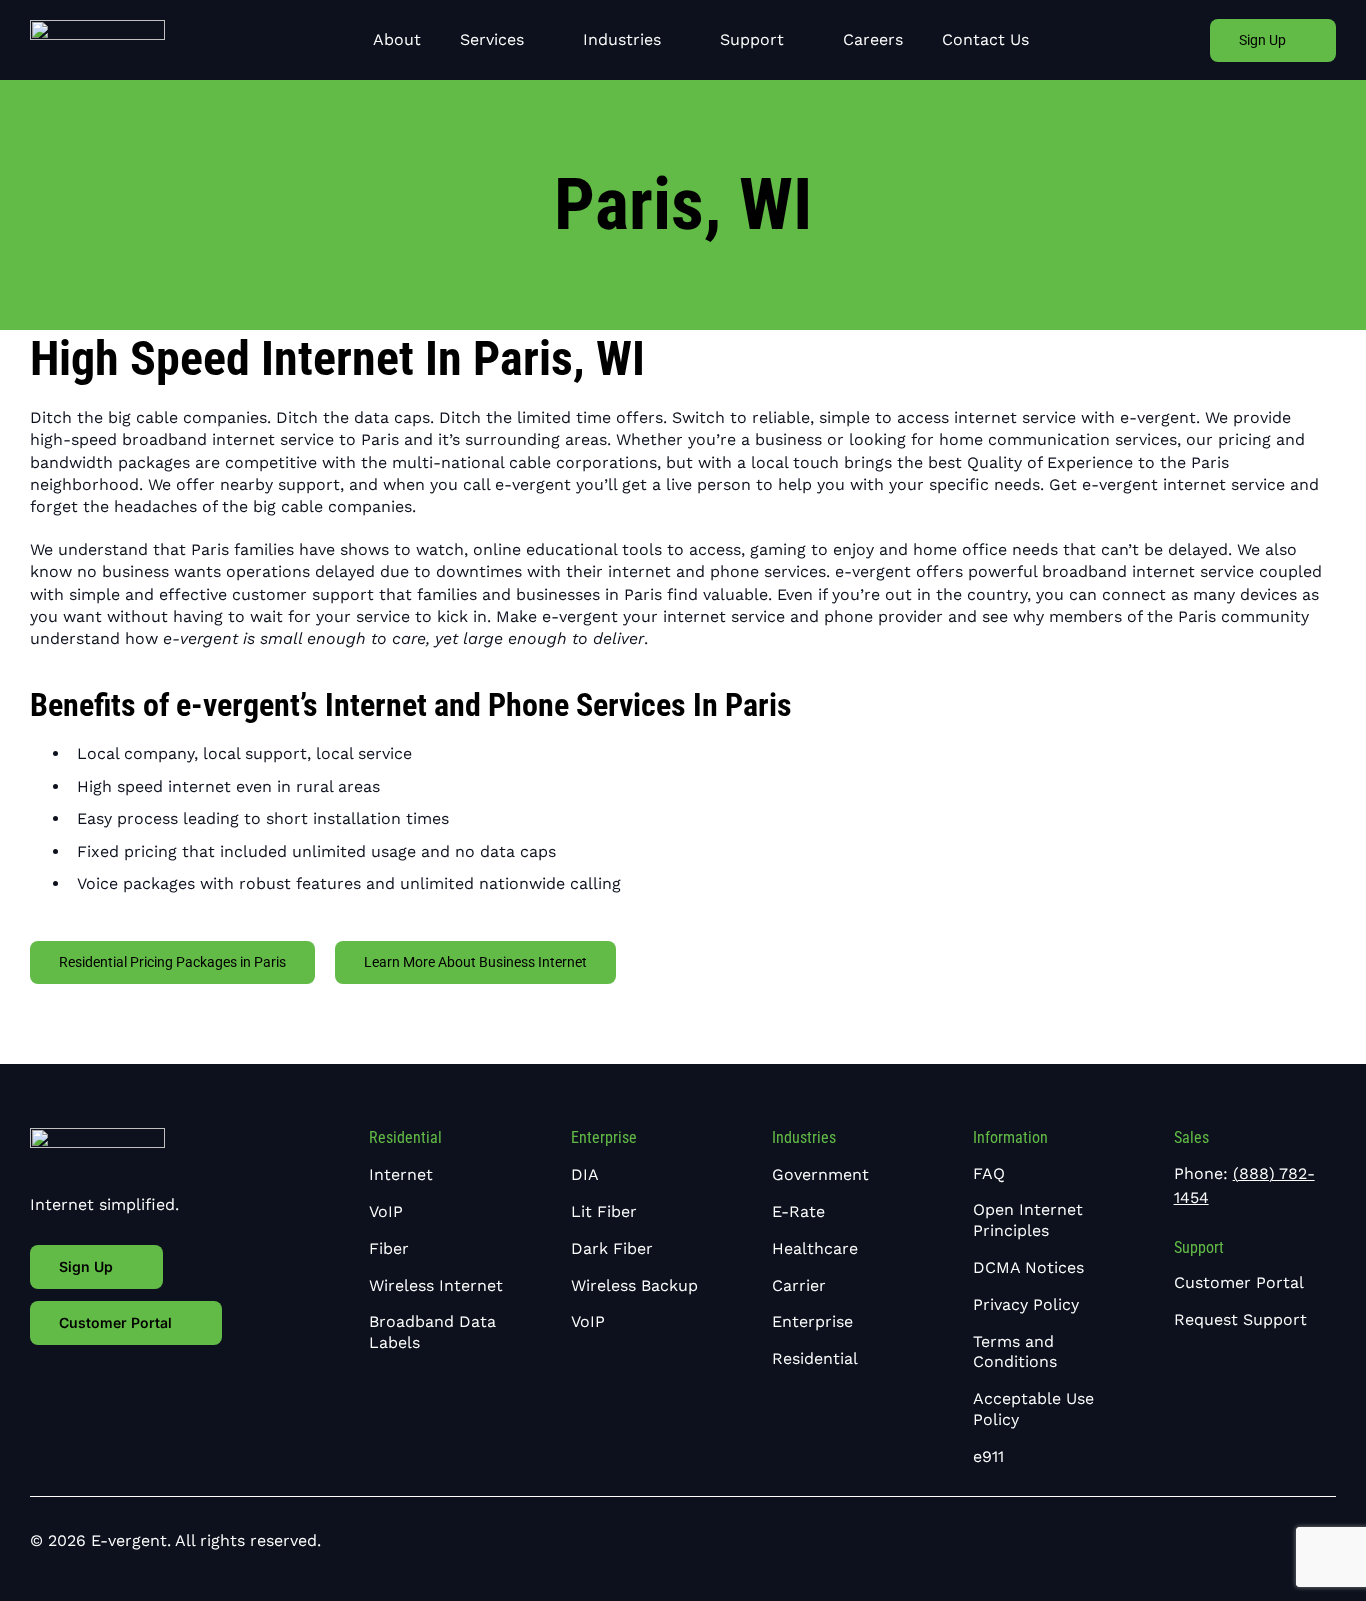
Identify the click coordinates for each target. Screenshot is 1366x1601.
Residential (405, 1137)
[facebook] (1266, 1540)
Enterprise (604, 1137)
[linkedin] (1298, 1540)
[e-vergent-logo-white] (97, 27)
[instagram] (1330, 1540)
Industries (804, 1137)
